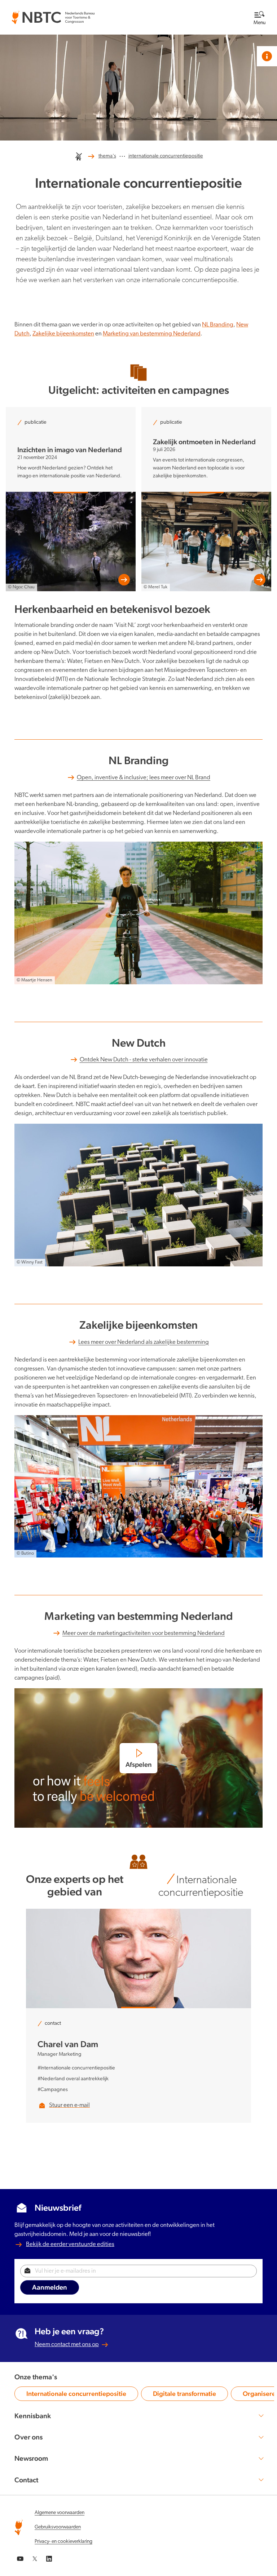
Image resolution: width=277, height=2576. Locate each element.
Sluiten (243, 11)
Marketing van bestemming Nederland (152, 334)
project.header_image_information (267, 56)
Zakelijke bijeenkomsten (63, 334)
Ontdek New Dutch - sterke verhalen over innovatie (144, 1060)
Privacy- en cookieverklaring (63, 2542)
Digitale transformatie (184, 2395)
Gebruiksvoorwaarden (58, 2527)
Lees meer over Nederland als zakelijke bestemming (144, 1342)
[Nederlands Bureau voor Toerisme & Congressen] (53, 15)
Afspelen (139, 1764)
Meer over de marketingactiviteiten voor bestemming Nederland (144, 1633)
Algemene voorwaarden (60, 2513)
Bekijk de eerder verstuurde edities (70, 2244)
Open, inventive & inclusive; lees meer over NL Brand (144, 778)
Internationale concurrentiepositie (76, 2395)
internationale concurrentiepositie (166, 156)
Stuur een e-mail (69, 2105)
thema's (107, 156)
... (122, 155)
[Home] (79, 156)
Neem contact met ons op (67, 2345)
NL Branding (218, 325)
